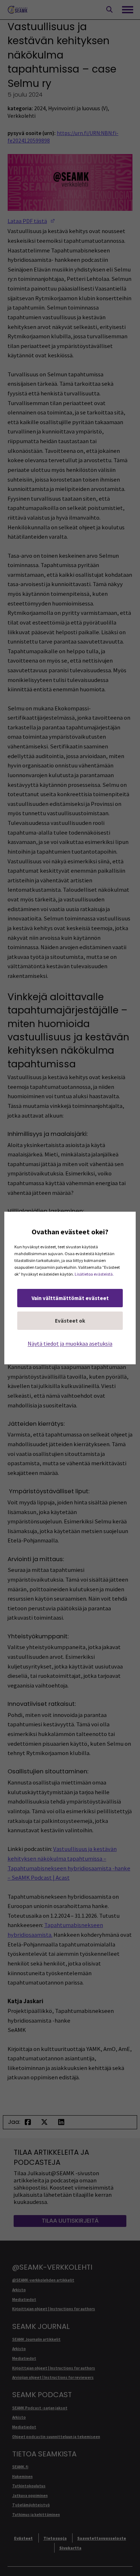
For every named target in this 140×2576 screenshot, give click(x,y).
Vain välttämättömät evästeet (70, 1298)
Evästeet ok (70, 1321)
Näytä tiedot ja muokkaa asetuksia (70, 1343)
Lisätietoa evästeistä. (94, 1274)
